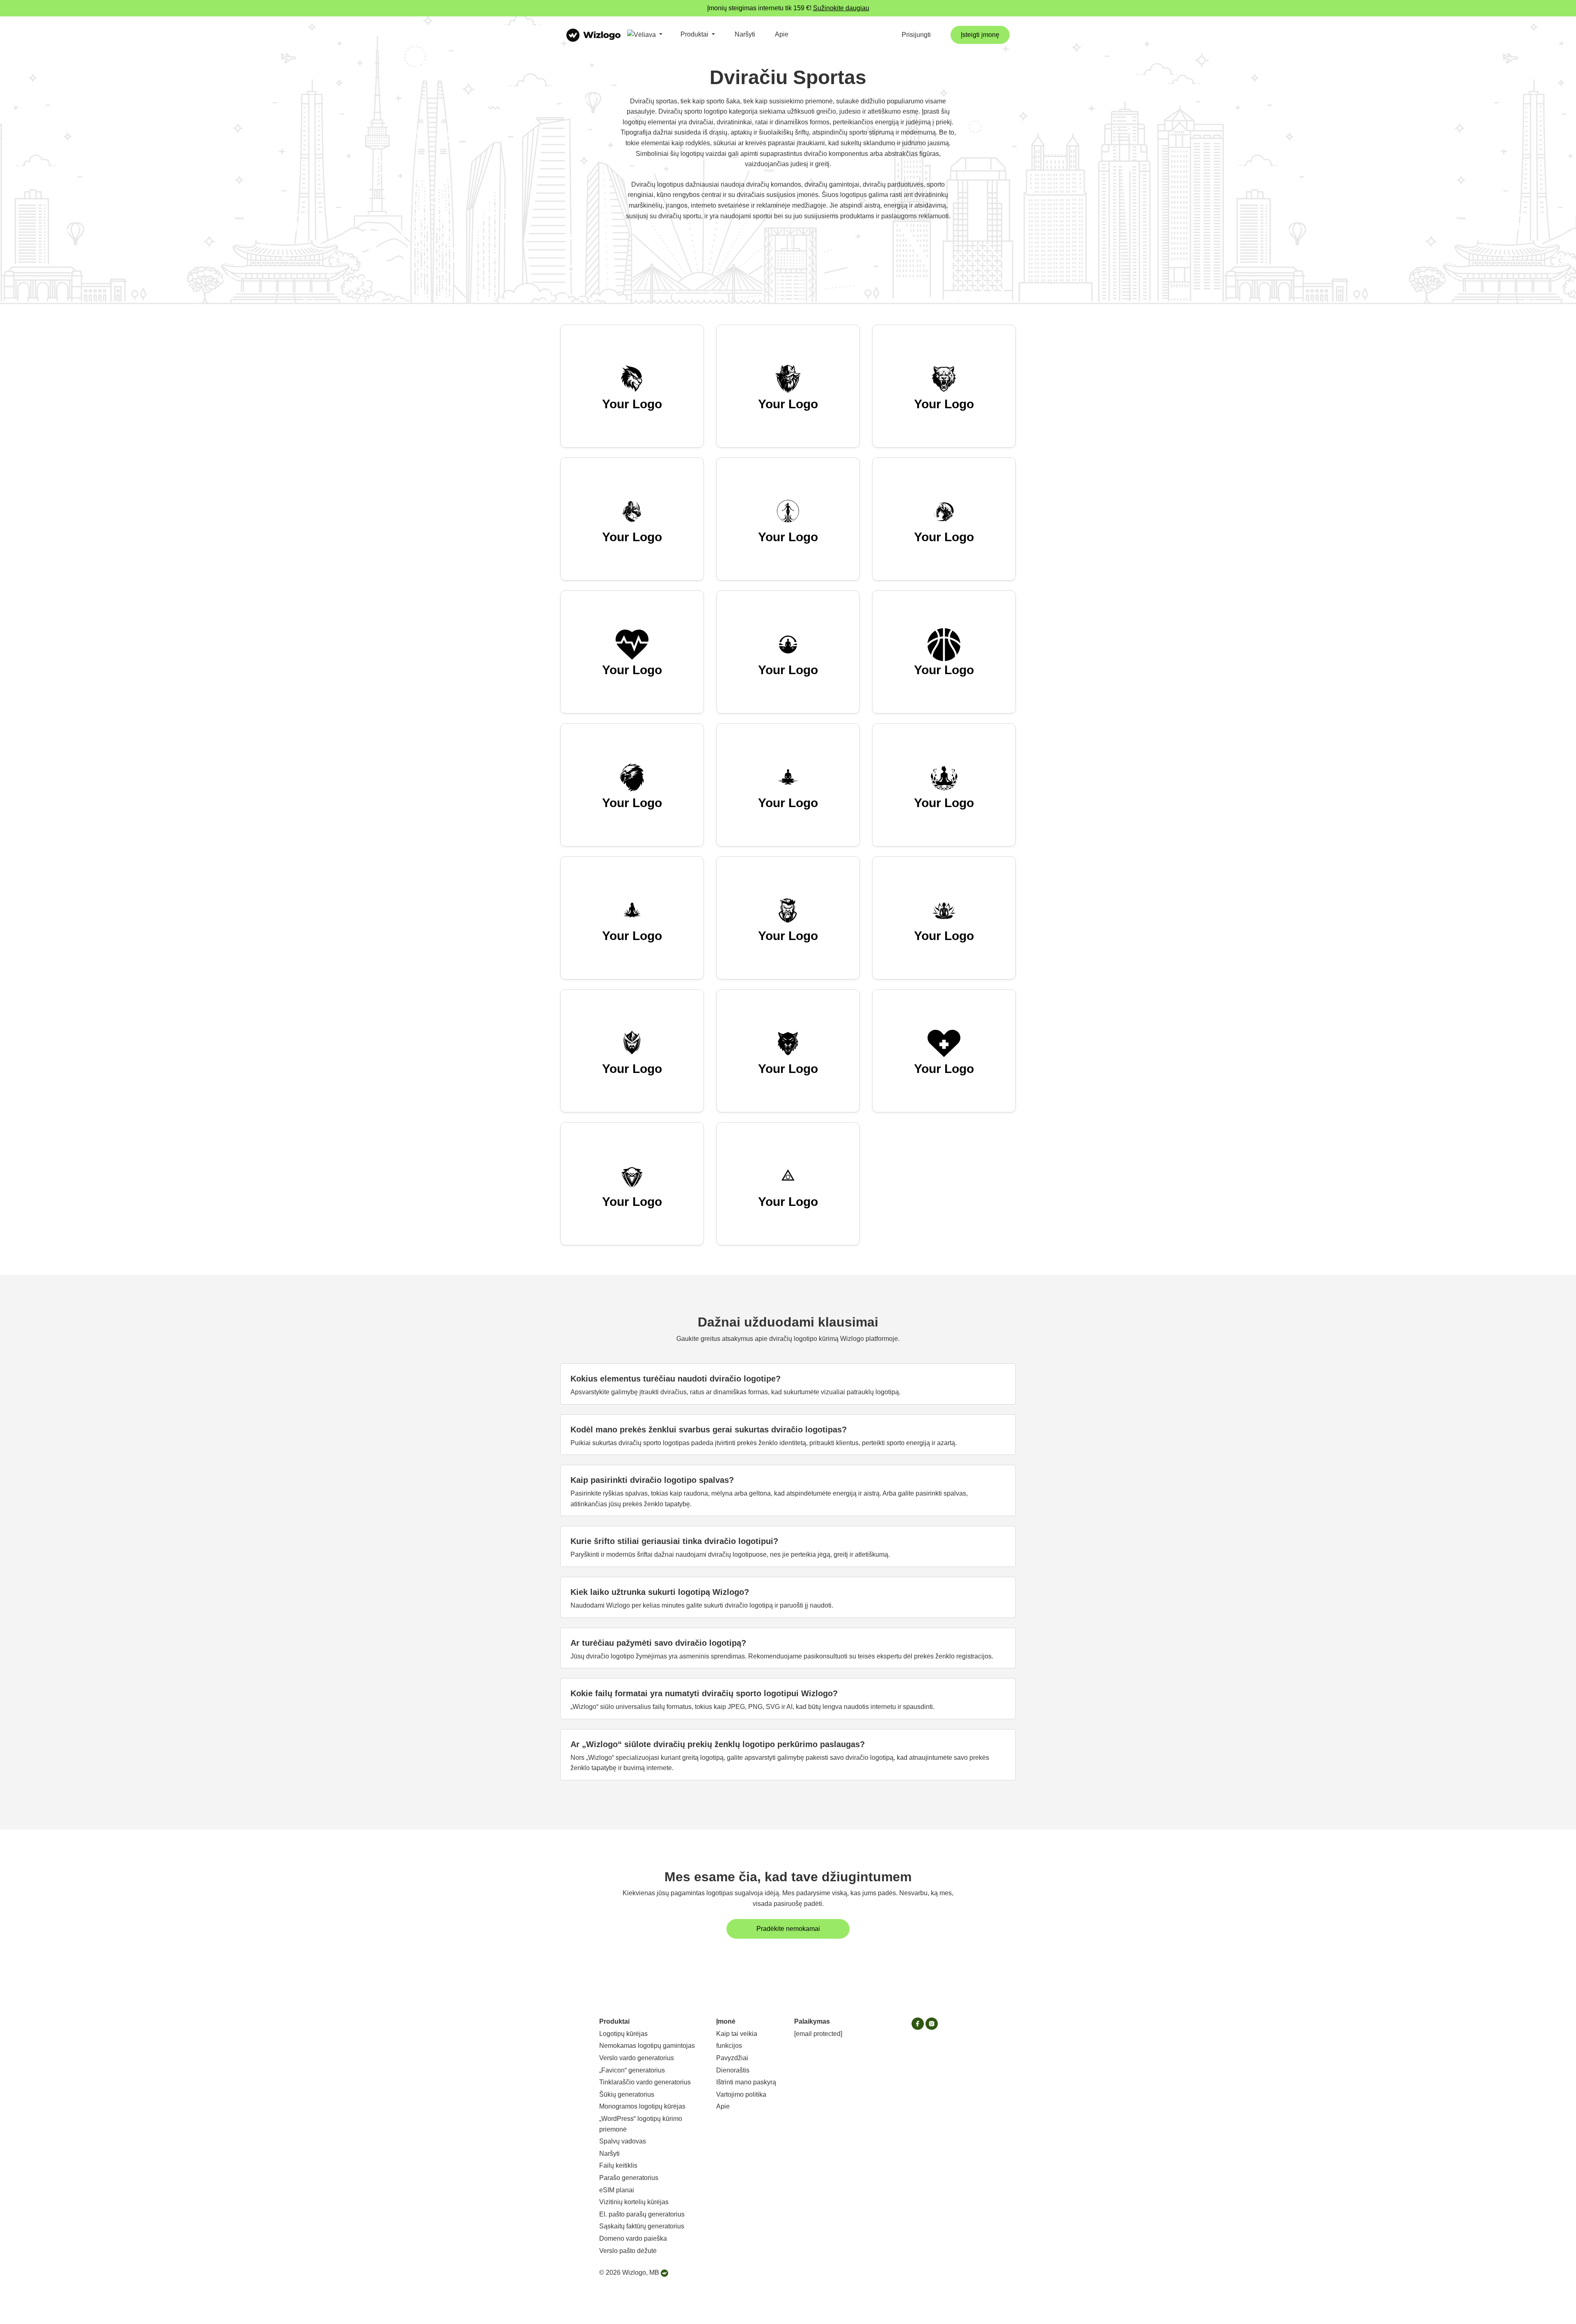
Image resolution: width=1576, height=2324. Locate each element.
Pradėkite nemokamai (788, 1929)
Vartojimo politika (741, 2094)
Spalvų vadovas (623, 2141)
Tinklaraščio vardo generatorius (645, 2082)
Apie (782, 34)
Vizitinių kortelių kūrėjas (634, 2202)
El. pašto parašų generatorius (642, 2214)
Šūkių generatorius (627, 2094)
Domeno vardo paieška (633, 2238)
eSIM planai (617, 2190)
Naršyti (745, 34)
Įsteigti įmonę (980, 35)
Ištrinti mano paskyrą (746, 2082)
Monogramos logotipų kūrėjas (642, 2106)
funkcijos (729, 2046)
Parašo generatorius (629, 2178)
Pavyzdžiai (732, 2058)
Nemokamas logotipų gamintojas (647, 2046)
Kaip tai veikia (737, 2034)
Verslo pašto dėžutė (628, 2251)
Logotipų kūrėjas (623, 2034)
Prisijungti (916, 35)
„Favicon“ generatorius (632, 2070)
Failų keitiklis (618, 2165)
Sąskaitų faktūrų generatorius (642, 2226)
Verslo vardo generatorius (637, 2058)
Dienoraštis (733, 2070)
